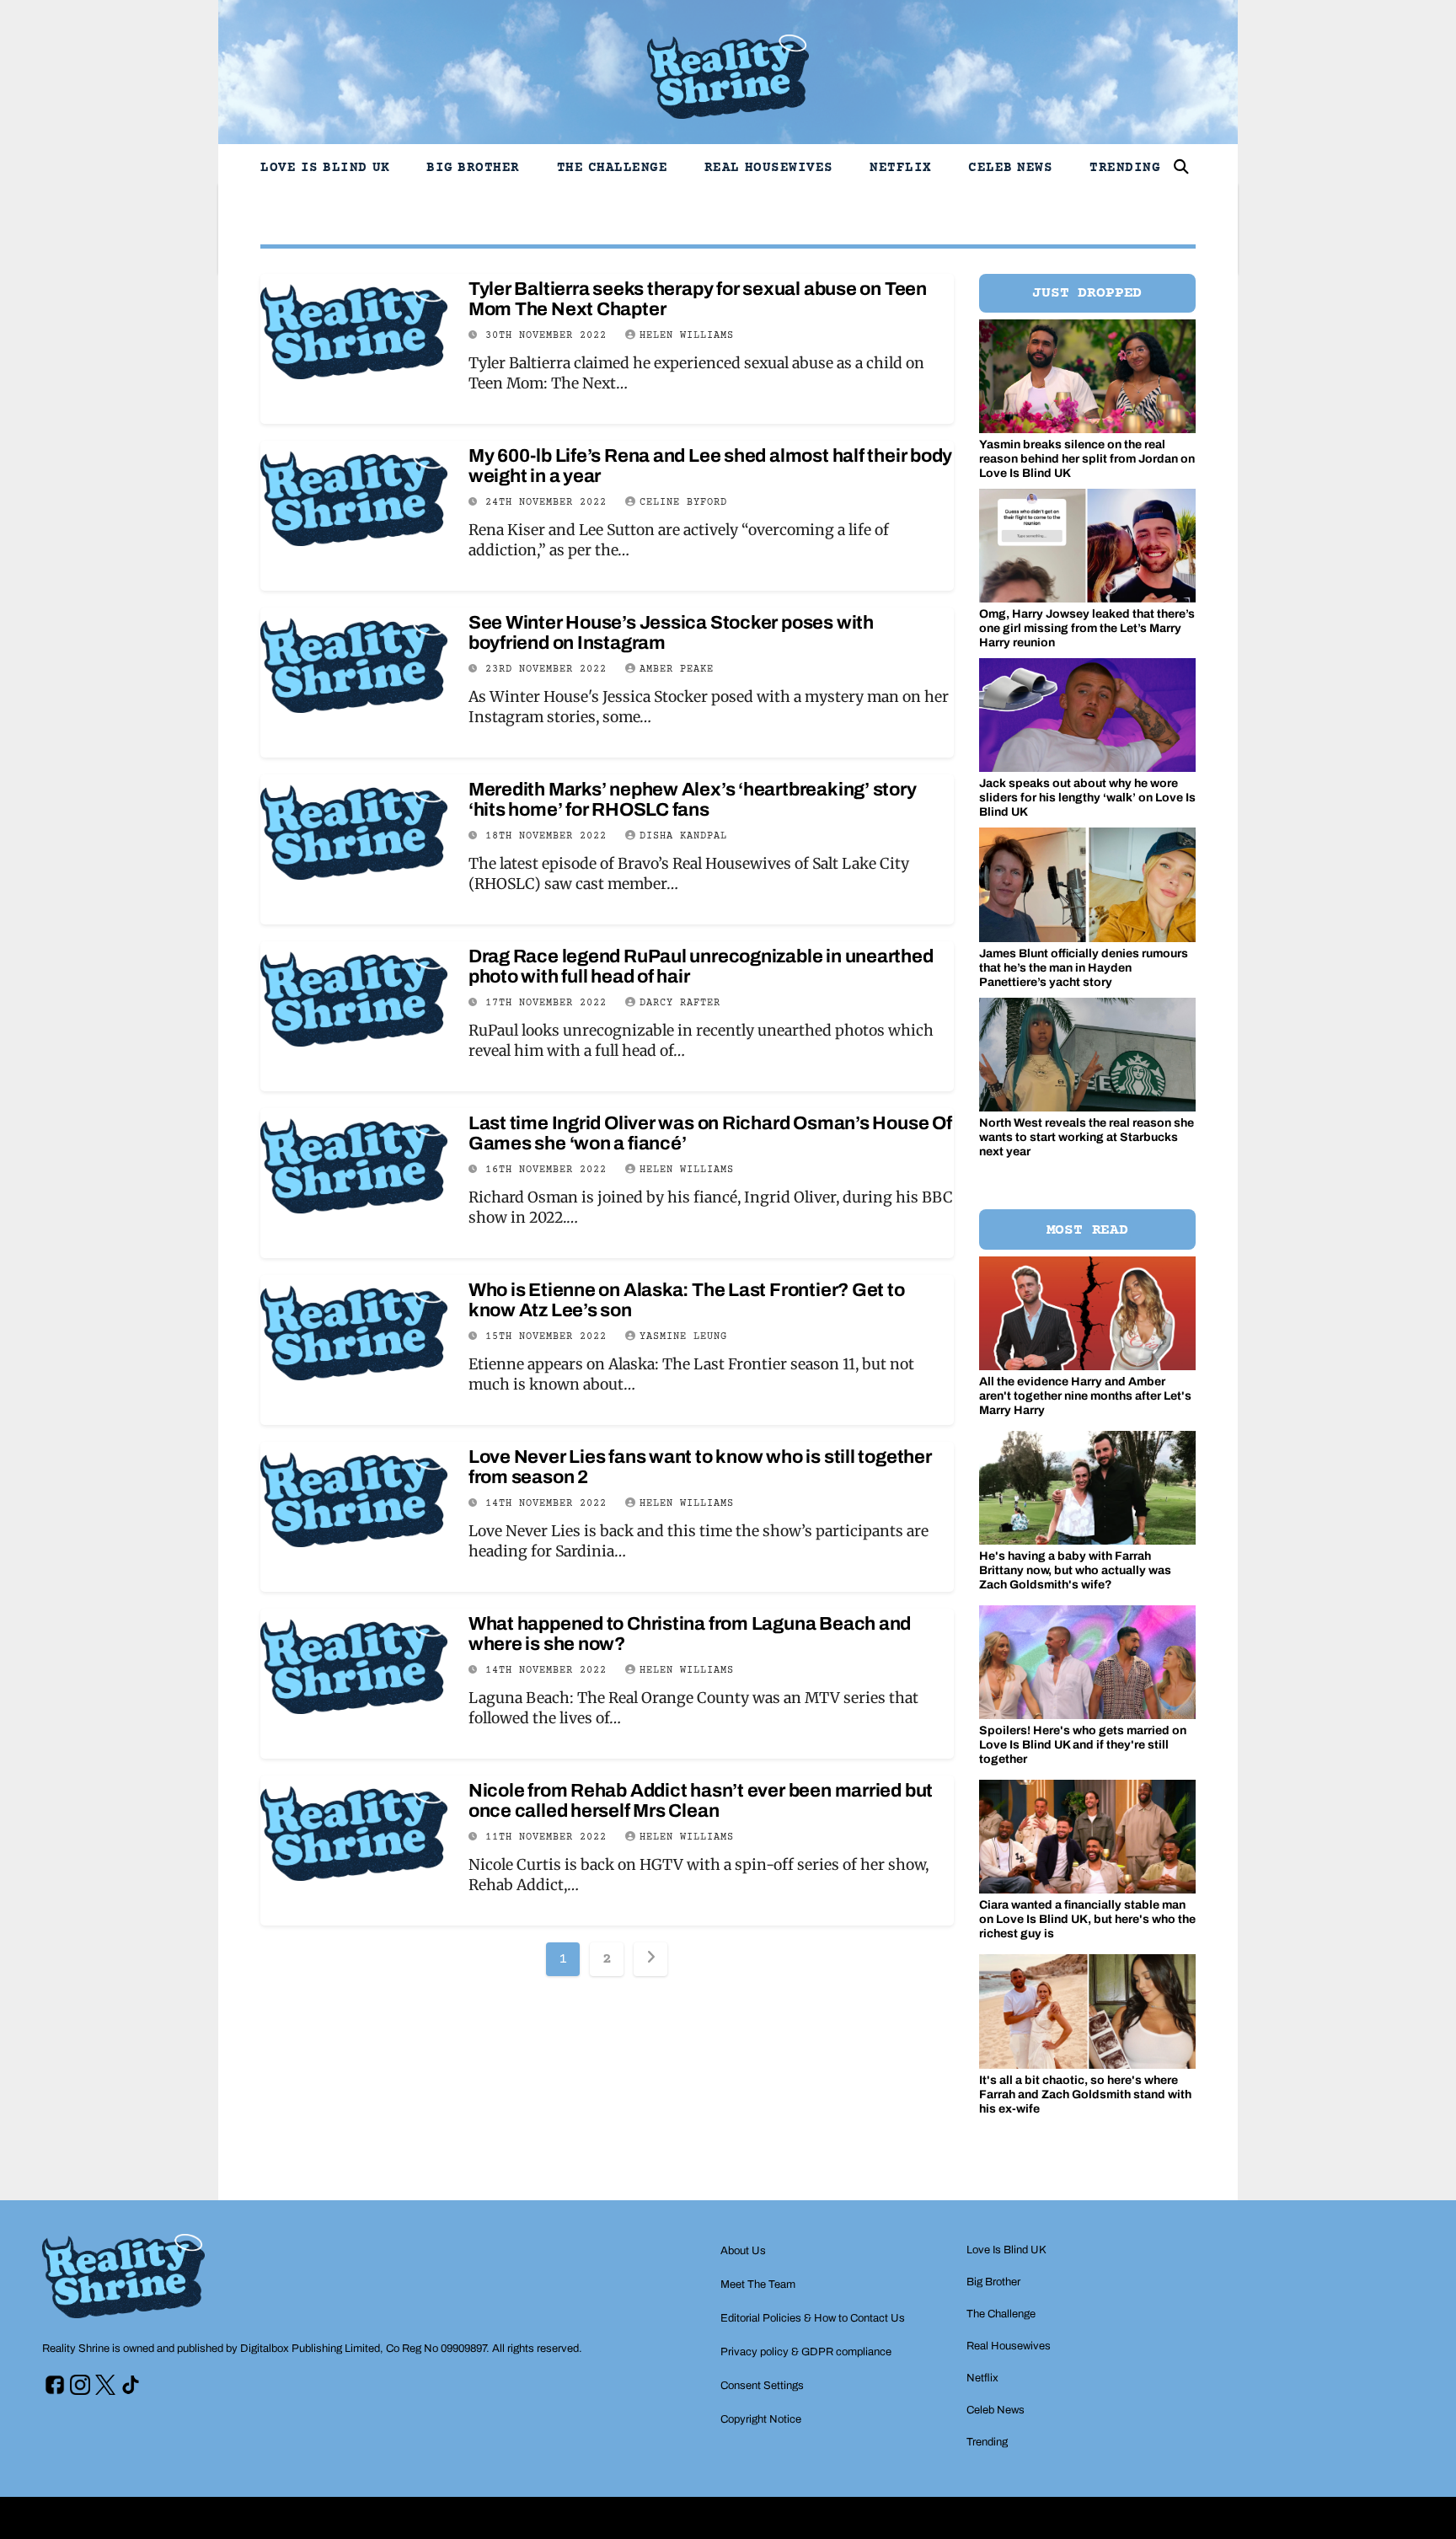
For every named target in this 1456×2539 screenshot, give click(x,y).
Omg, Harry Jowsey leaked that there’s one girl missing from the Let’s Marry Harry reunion (1087, 628)
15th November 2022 (549, 1337)
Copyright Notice (761, 2419)
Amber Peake (677, 670)
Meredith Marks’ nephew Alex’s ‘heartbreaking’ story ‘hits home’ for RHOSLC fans (693, 800)
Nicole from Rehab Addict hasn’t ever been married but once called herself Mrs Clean (701, 1801)
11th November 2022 (549, 1837)
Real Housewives (769, 168)
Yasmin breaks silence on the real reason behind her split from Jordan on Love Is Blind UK (1087, 459)
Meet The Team (758, 2285)
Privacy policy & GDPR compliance (806, 2352)
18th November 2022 (549, 836)
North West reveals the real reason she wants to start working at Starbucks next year (1087, 1137)
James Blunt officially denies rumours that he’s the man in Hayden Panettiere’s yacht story (1084, 968)
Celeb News (1010, 168)
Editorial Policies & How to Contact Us (813, 2318)
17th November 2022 (549, 1003)
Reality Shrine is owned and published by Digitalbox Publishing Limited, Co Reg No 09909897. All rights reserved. (312, 2349)
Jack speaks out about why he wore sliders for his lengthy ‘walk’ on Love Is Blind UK (1087, 798)
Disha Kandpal (683, 836)
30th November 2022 (549, 336)
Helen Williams (687, 336)
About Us (743, 2251)
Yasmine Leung (683, 1337)
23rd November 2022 (549, 670)
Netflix (901, 168)
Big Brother (473, 168)
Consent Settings (762, 2386)
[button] (1181, 167)
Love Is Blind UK (325, 168)
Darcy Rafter (680, 1003)
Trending (1125, 168)
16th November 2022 (549, 1170)
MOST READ (1087, 1230)
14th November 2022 (549, 1504)
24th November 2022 (549, 503)
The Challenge (613, 168)
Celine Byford (683, 503)
